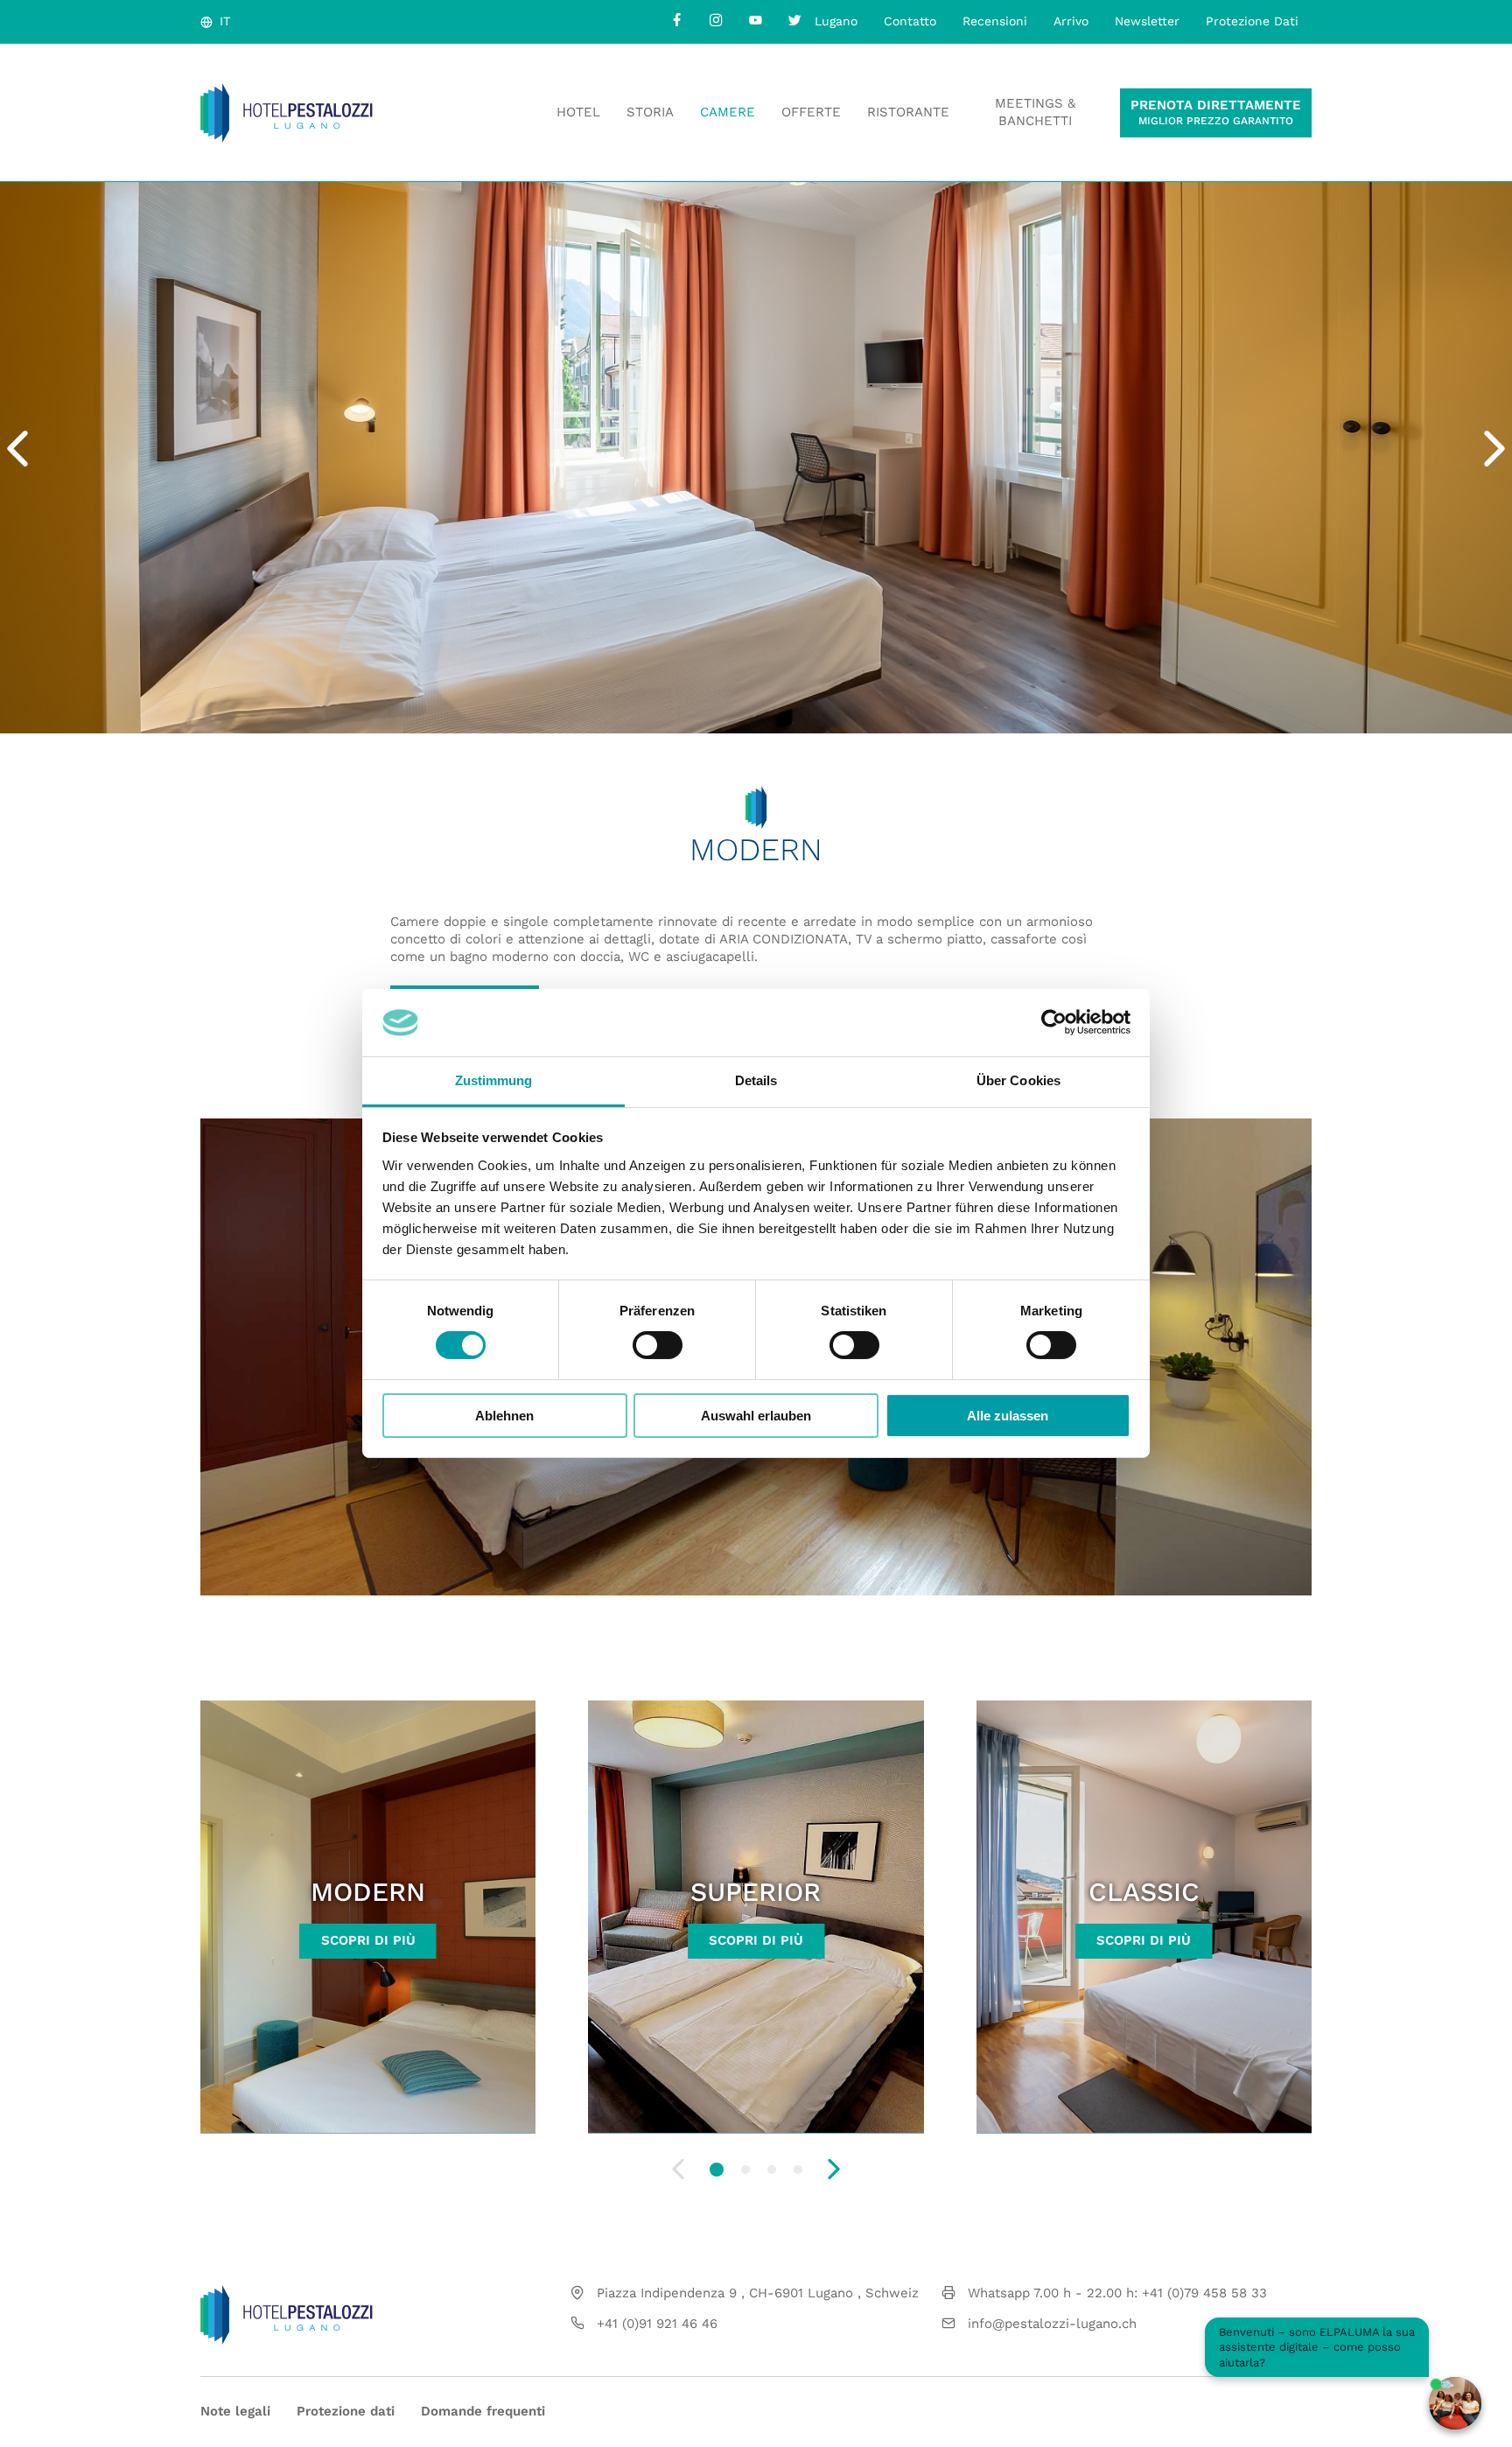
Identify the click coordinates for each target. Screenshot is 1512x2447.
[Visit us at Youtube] (756, 20)
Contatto (910, 21)
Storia (650, 112)
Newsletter (1147, 21)
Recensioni (995, 21)
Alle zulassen (1008, 1416)
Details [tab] (756, 1080)
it (225, 21)
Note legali (235, 2411)
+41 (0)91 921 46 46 (657, 2324)
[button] (717, 2170)
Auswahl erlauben (756, 1416)
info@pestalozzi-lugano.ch (1052, 2324)
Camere (728, 112)
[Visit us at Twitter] (795, 20)
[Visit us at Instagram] (716, 20)
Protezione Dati (1252, 21)
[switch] (658, 1345)
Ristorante (908, 112)
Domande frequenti (483, 2411)
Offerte (811, 112)
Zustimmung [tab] (494, 1080)
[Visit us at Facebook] (677, 20)
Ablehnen (504, 1416)
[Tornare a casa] (287, 113)
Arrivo (1071, 21)
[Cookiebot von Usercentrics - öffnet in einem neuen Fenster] (1054, 1022)
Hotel (578, 112)
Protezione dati (346, 2411)
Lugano (836, 21)
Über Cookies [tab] (1018, 1080)
